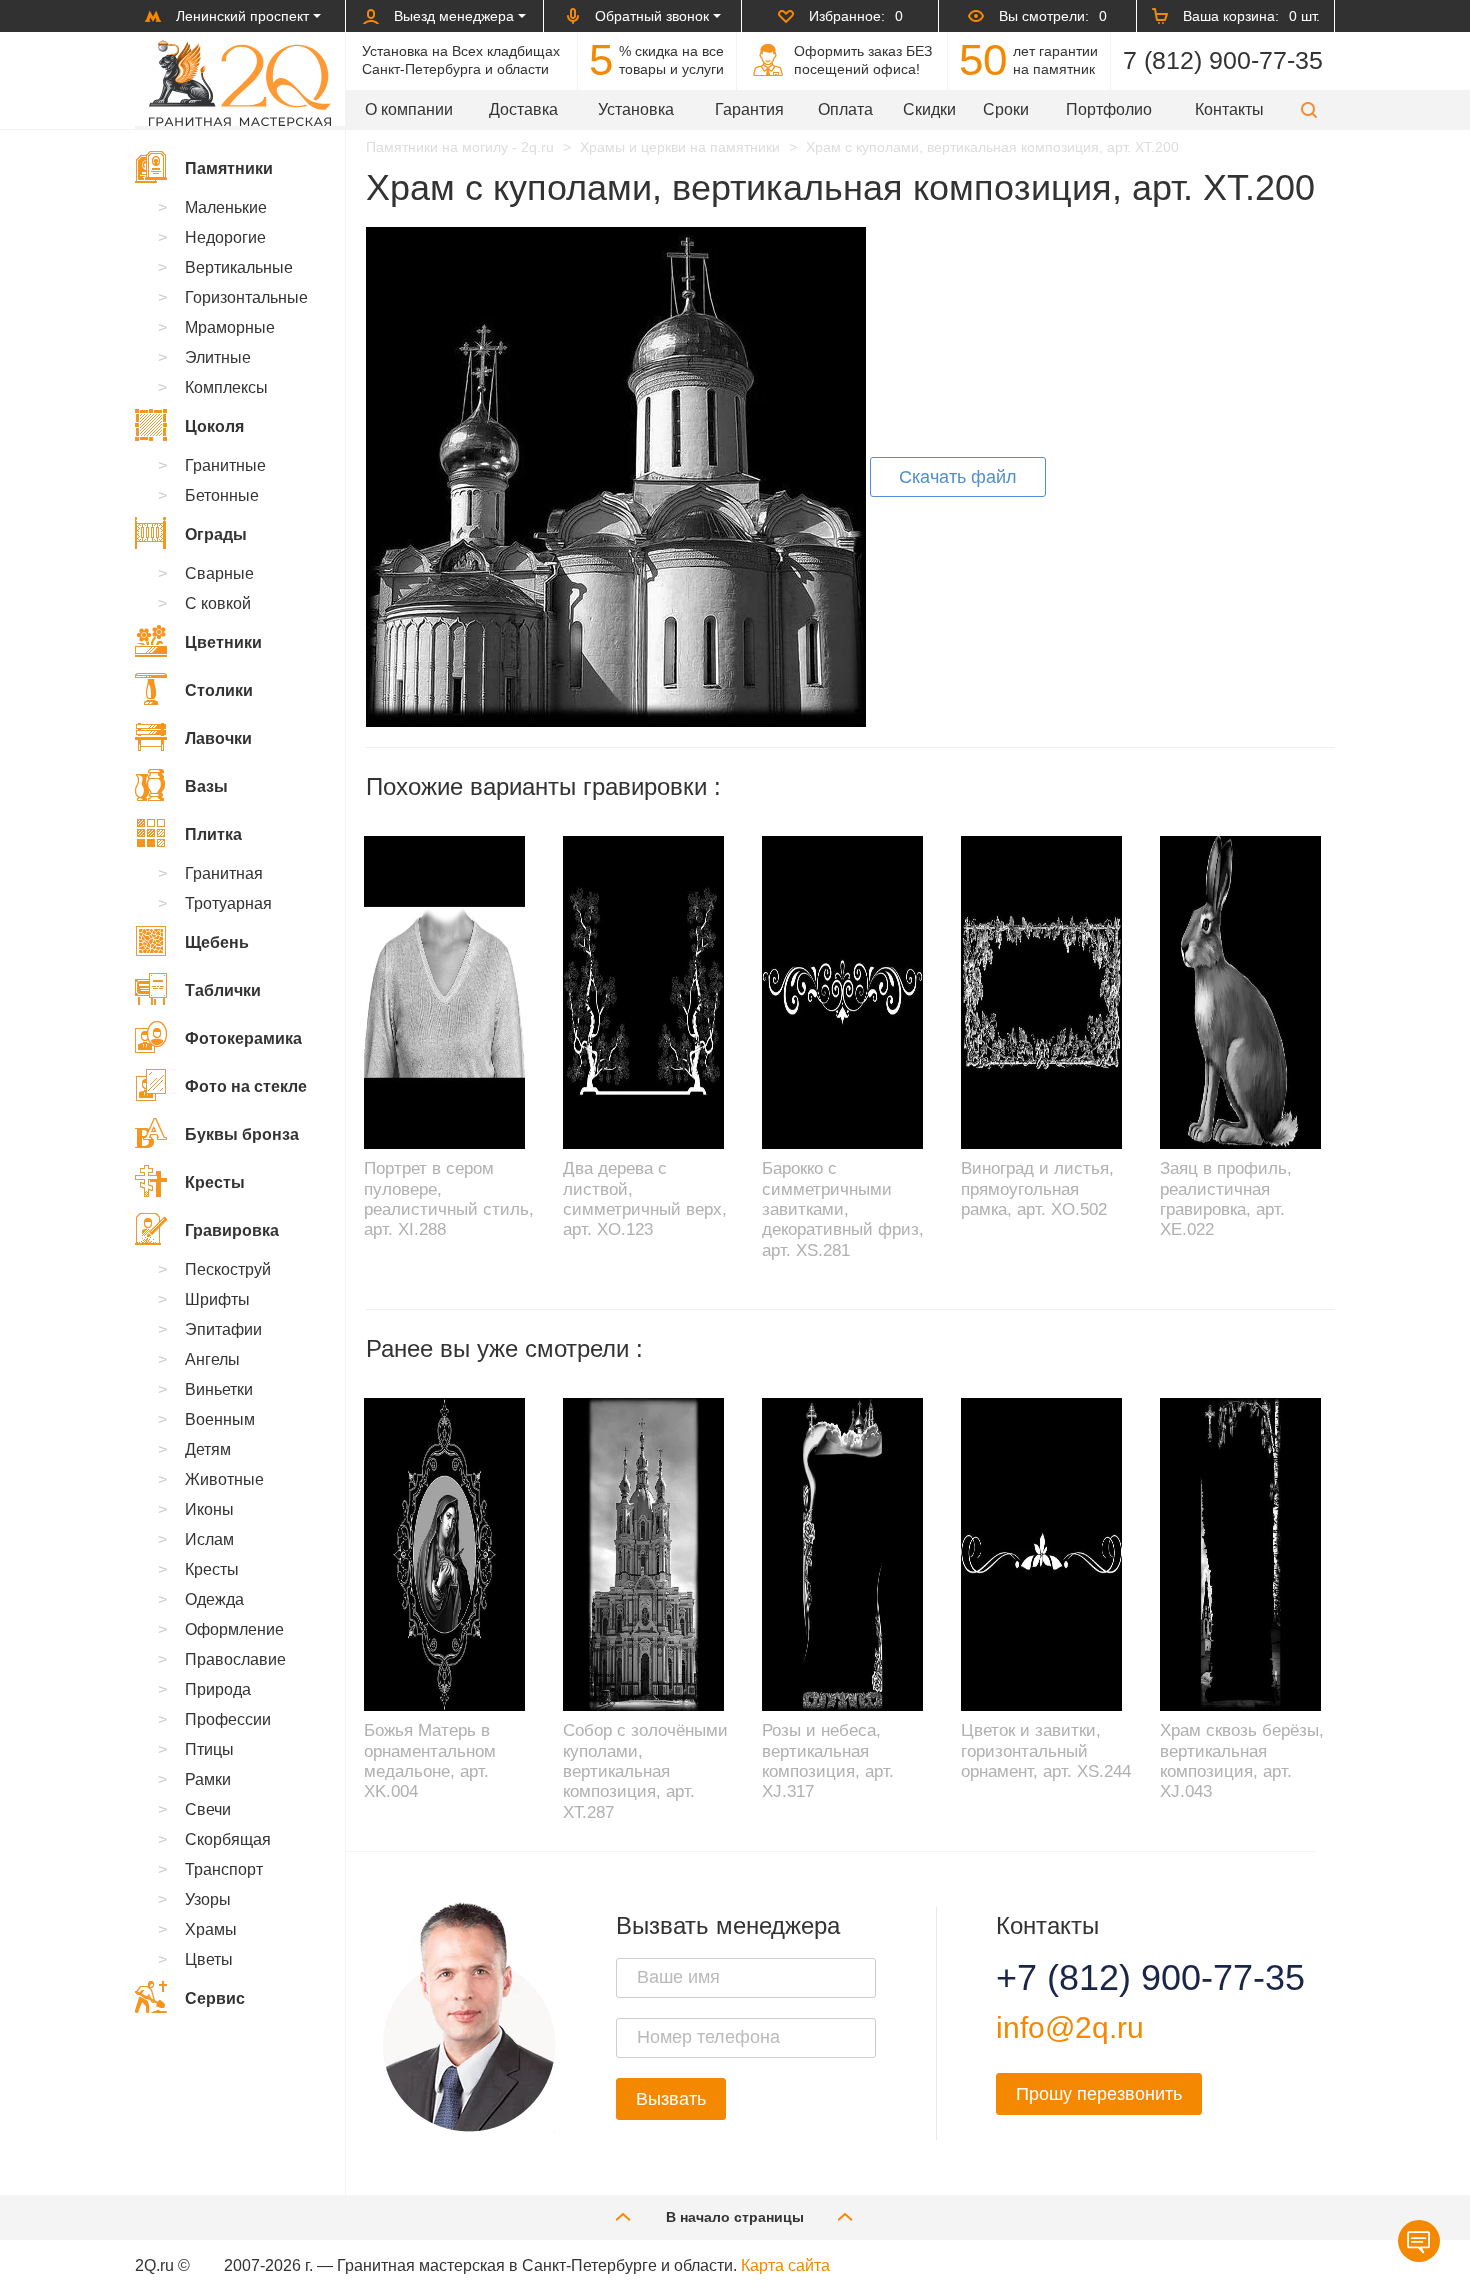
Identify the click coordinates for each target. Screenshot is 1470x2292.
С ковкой (218, 603)
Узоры (208, 1899)
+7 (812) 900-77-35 (1126, 1978)
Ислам (209, 1539)
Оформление (234, 1629)
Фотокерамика (243, 1038)
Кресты (215, 1182)
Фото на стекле (246, 1086)
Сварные (219, 573)
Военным (220, 1419)
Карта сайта (785, 2265)
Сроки (1006, 109)
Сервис (215, 1998)
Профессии (228, 1719)
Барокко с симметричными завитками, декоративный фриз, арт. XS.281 (843, 1209)
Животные (224, 1479)
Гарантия (749, 109)
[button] (1309, 109)
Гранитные (225, 465)
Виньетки (219, 1389)
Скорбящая (228, 1839)
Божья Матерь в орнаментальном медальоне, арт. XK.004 (430, 1761)
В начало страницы (735, 2217)
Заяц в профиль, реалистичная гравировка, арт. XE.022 (1226, 1199)
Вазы (206, 786)
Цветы (209, 1959)
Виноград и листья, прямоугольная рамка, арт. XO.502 (1037, 1189)
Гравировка (232, 1230)
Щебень (217, 942)
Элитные (218, 357)
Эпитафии (223, 1329)
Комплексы (226, 387)
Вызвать (671, 2099)
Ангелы (212, 1359)
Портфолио (1109, 109)
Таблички (223, 990)
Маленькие (226, 207)
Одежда (214, 1599)
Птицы (209, 1749)
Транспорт (224, 1869)
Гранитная (224, 873)
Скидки (929, 109)
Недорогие (225, 237)
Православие (235, 1659)
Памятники (229, 168)
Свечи (208, 1809)
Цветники (223, 642)
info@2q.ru (1070, 2027)
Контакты (1229, 109)
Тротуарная (228, 903)
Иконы (209, 1509)
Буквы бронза (242, 1134)
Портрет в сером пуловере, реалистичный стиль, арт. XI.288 (449, 1199)
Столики (219, 690)
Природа (218, 1689)
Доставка (523, 109)
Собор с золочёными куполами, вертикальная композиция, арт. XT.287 (645, 1771)
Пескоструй (228, 1269)
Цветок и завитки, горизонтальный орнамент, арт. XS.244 (1046, 1751)
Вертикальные (239, 267)
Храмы (211, 1929)
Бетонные (222, 495)
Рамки (208, 1779)
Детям (208, 1449)
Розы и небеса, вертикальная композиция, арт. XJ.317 (828, 1761)
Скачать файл (958, 477)
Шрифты (217, 1299)
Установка (636, 109)
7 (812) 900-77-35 (1223, 60)
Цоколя (214, 426)
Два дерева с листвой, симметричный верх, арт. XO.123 (645, 1199)
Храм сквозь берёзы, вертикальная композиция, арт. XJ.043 (1242, 1761)
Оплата (845, 109)
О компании (409, 109)
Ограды (216, 534)
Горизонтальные (246, 297)
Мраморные (230, 327)
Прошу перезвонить (1099, 2094)
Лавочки (218, 738)
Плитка (213, 834)
